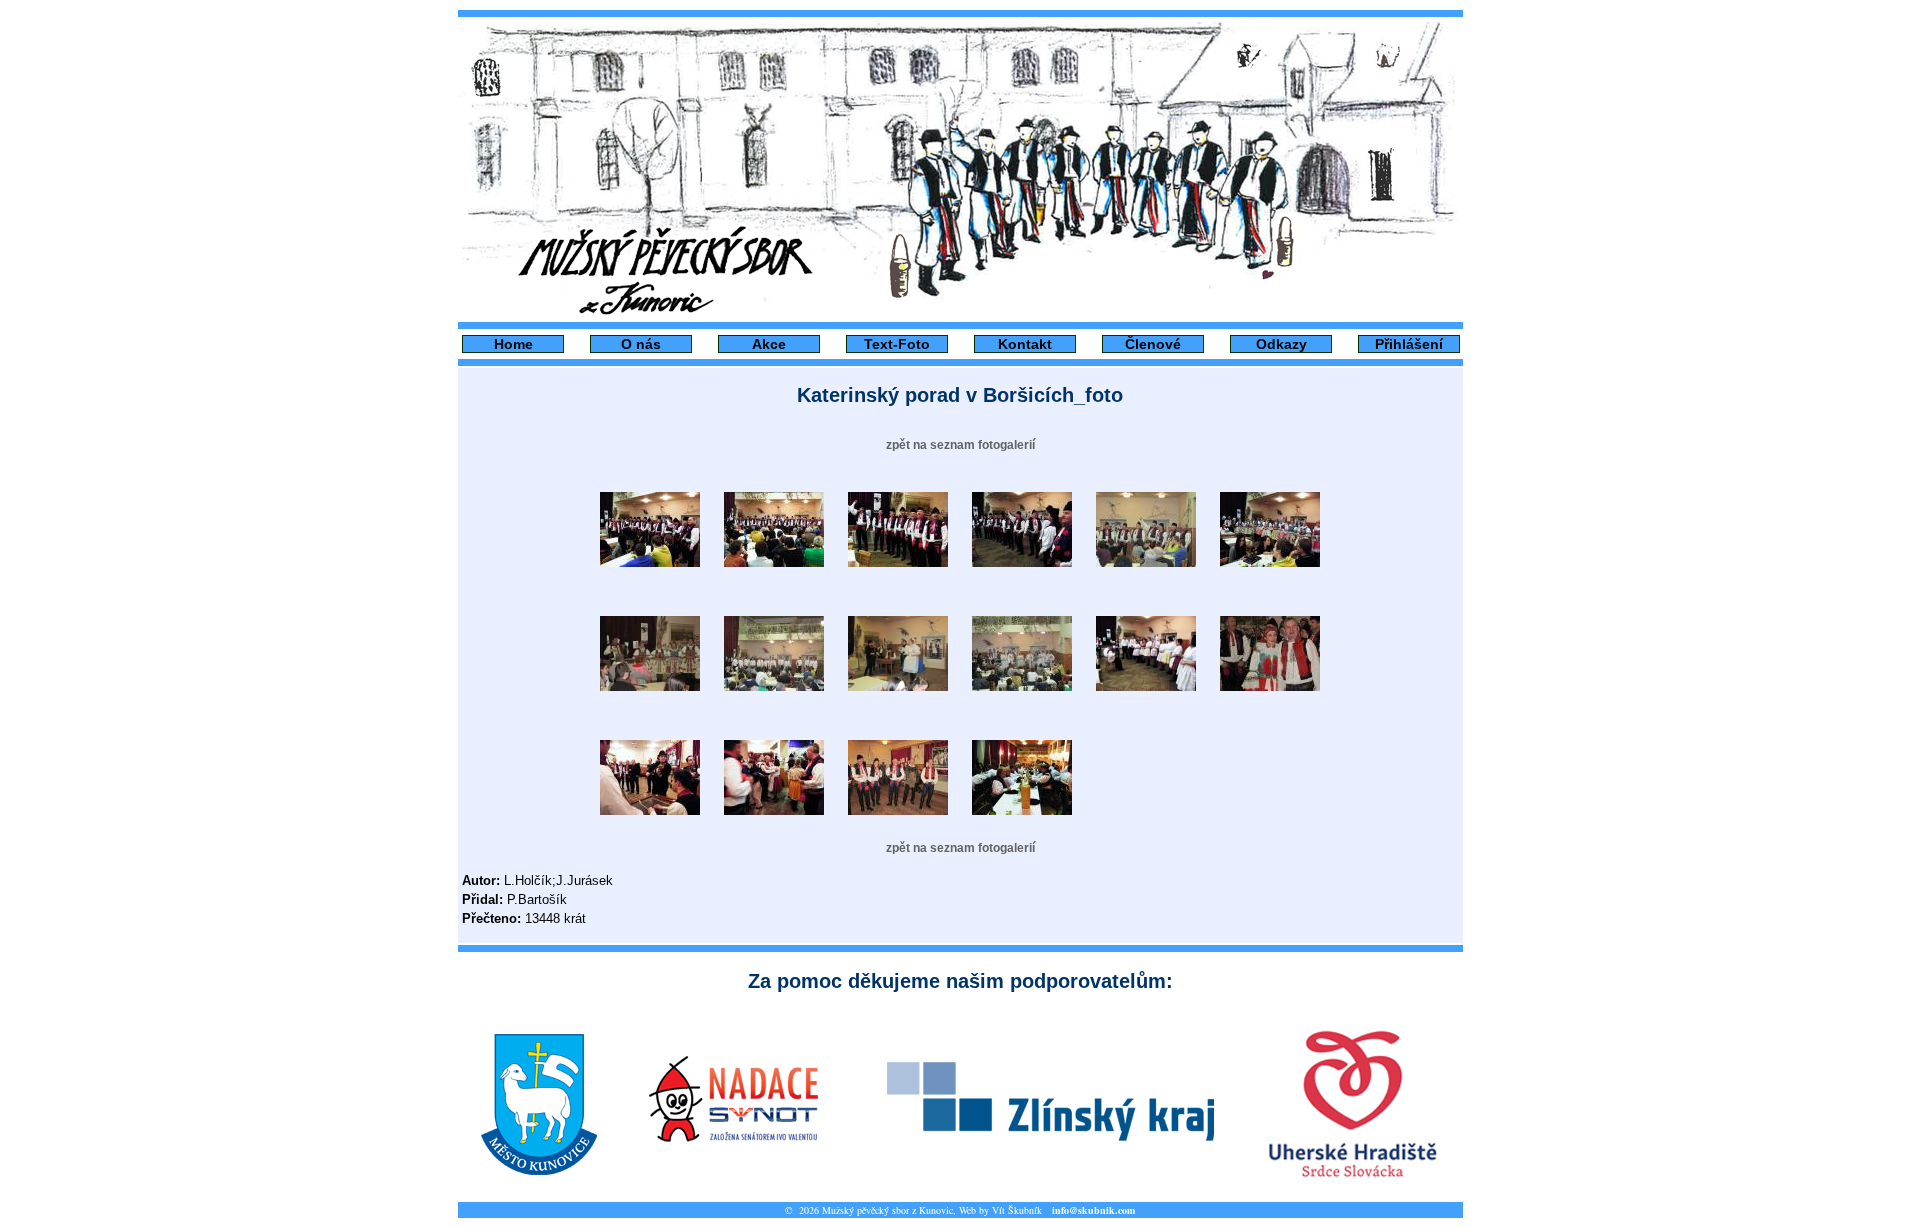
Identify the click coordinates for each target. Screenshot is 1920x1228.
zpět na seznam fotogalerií (960, 445)
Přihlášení (1409, 344)
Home (513, 344)
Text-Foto (897, 344)
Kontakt (1025, 344)
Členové (1153, 344)
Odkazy (1281, 344)
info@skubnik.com (1093, 1210)
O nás (641, 344)
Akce (769, 344)
